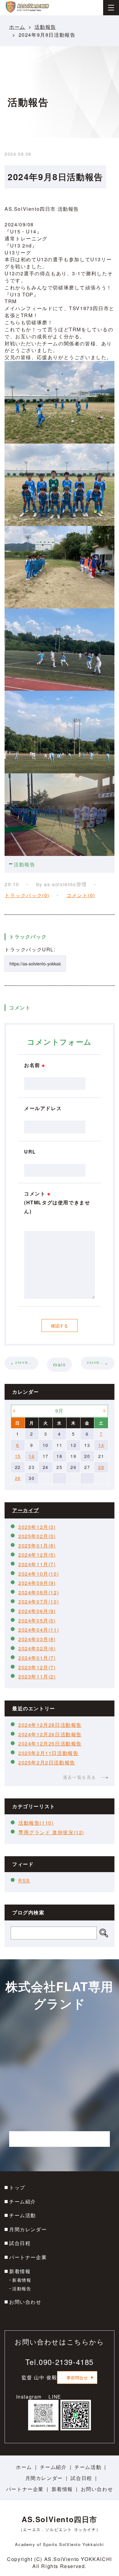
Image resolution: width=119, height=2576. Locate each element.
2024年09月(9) (37, 1583)
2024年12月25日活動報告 (50, 1743)
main (59, 1364)
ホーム (17, 27)
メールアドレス (43, 1108)
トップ (17, 2187)
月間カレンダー (28, 2229)
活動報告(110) (36, 1823)
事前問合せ (77, 2377)
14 (101, 1445)
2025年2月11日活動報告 (48, 1753)
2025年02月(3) (37, 1536)
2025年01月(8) (37, 1546)
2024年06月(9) (37, 1611)
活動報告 (45, 27)
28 (101, 1467)
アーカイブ (26, 1510)
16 (32, 1456)
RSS (24, 1881)
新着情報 (20, 2271)
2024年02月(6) (37, 1648)
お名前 (35, 1065)
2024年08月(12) (39, 1592)
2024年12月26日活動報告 (50, 1734)
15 (18, 1456)
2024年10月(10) (39, 1574)
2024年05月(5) (37, 1621)
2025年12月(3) (37, 1527)
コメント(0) (81, 895)
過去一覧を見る (79, 1777)
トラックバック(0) (27, 895)
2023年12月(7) (37, 1667)
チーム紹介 (23, 2201)
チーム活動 (23, 2215)
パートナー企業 (28, 2257)
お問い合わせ (25, 2302)
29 (18, 1478)
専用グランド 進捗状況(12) (51, 1832)
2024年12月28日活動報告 (50, 1725)
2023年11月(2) (37, 1676)
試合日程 (20, 2243)
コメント (57, 1202)
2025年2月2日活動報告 (47, 1762)
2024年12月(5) (37, 1555)
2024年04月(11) (39, 1630)
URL (30, 1152)
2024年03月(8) (37, 1639)
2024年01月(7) (37, 1658)
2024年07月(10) (39, 1602)
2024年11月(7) (37, 1564)
